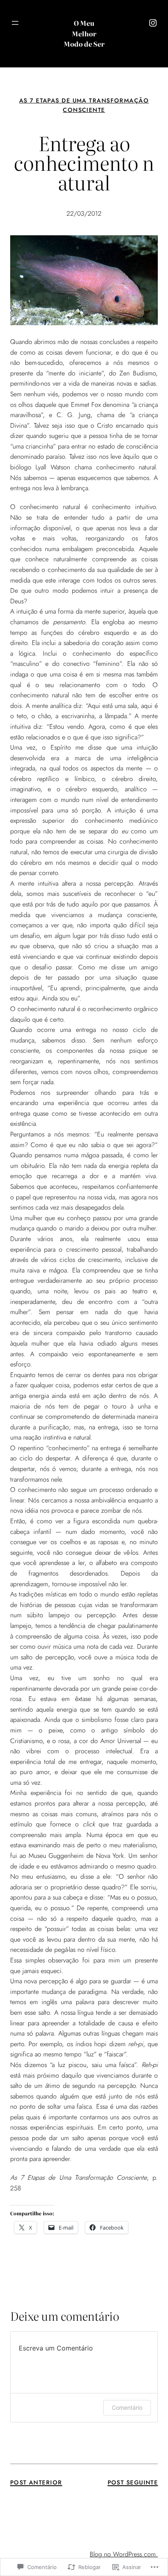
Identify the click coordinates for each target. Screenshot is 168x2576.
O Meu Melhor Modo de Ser (84, 33)
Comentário (127, 2407)
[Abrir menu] (15, 23)
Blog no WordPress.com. (124, 2554)
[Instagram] (153, 23)
